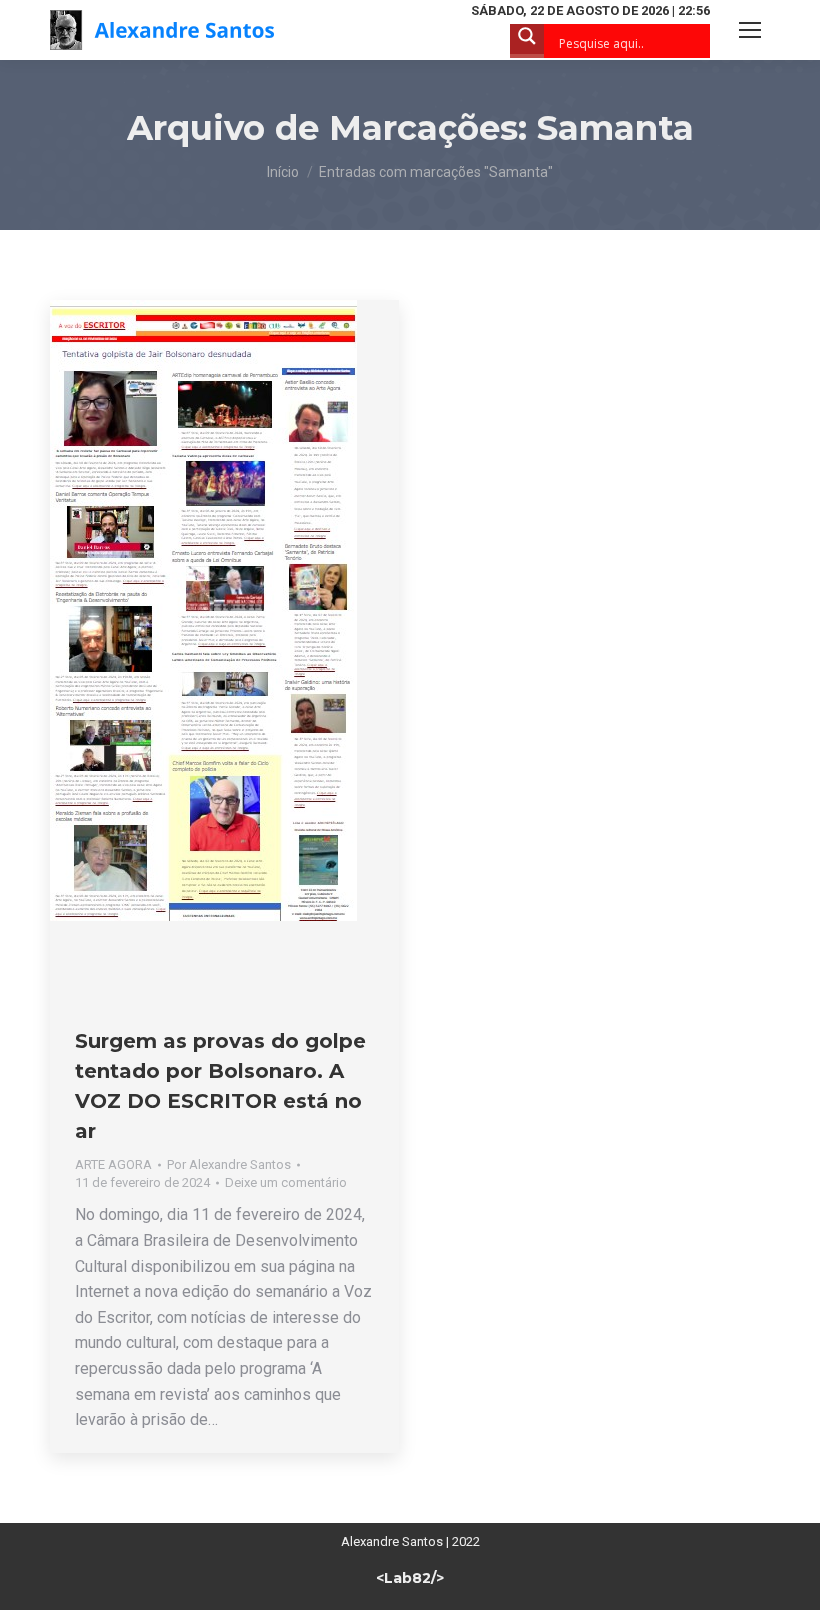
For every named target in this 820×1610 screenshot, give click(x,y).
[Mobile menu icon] (750, 30)
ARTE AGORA (113, 1164)
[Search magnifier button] (527, 41)
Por (229, 1164)
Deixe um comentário (286, 1182)
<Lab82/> (410, 1578)
